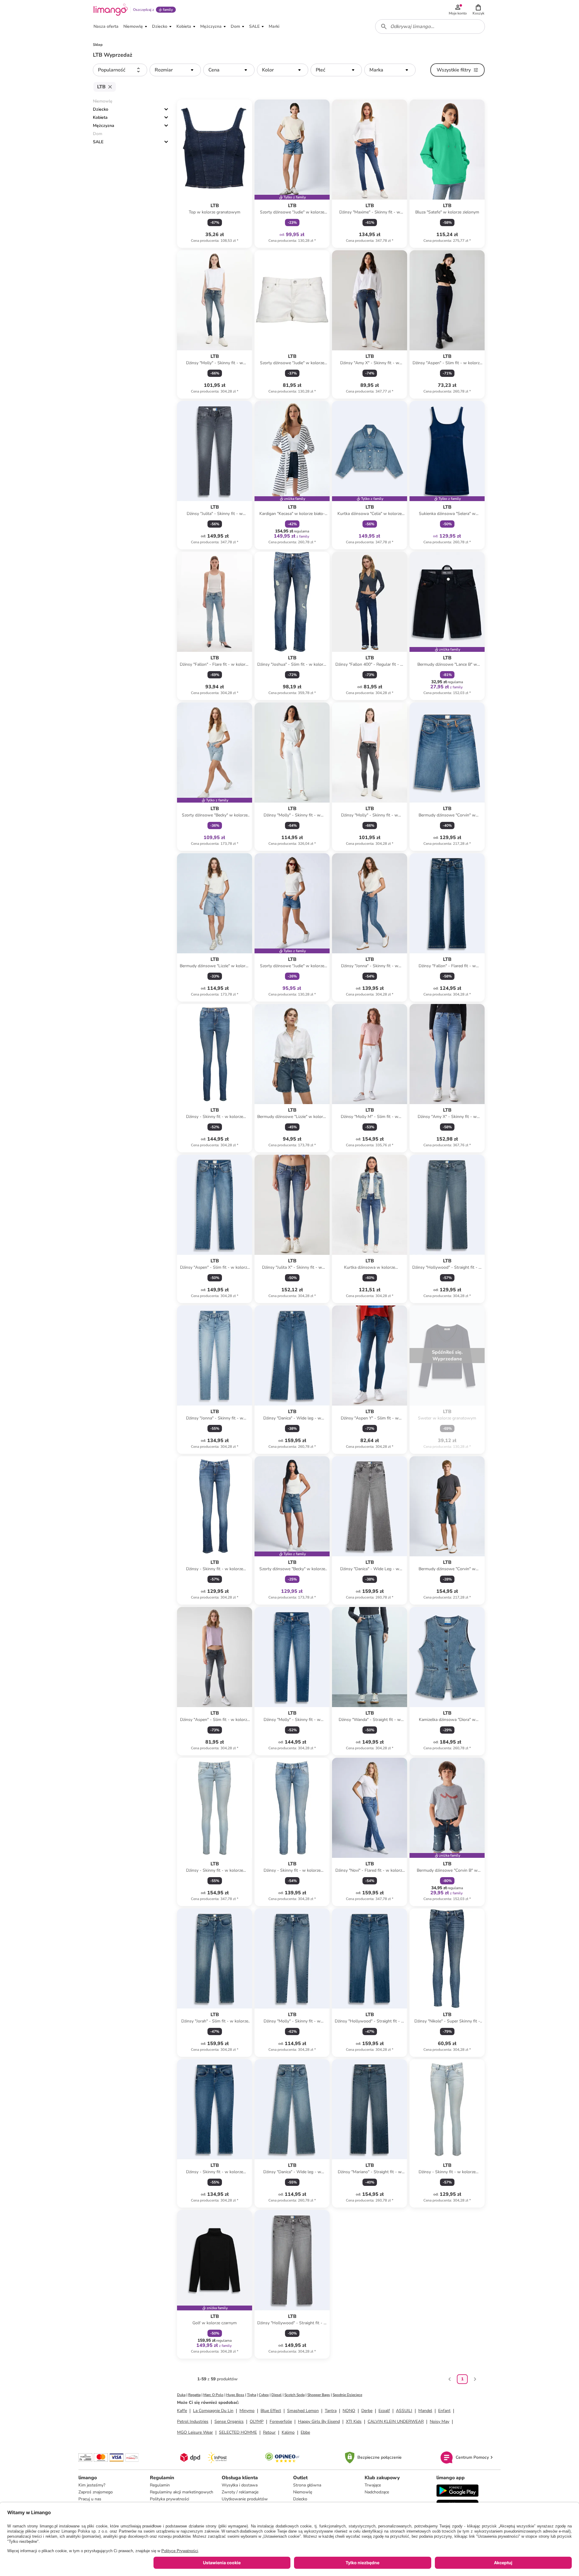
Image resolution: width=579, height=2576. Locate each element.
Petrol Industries (193, 2421)
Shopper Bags (319, 2395)
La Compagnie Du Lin (213, 2411)
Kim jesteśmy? (92, 2485)
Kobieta (100, 117)
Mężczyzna (104, 126)
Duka (181, 2395)
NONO (349, 2411)
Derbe (367, 2411)
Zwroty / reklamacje (240, 2492)
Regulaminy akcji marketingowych (182, 2492)
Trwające (373, 2485)
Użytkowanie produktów (245, 2499)
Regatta (194, 2395)
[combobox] (430, 27)
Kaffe (182, 2411)
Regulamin (160, 2485)
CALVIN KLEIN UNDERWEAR (396, 2421)
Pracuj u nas (90, 2499)
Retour (269, 2432)
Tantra (331, 2411)
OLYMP (257, 2421)
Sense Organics (229, 2421)
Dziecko (101, 109)
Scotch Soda (294, 2395)
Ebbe (305, 2432)
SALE (98, 142)
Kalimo (288, 2432)
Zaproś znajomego (96, 2492)
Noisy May (440, 2421)
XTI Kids (354, 2421)
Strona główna (307, 2485)
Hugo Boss (235, 2395)
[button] (478, 10)
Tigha (252, 2395)
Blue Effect (271, 2411)
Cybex (264, 2395)
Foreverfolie (281, 2421)
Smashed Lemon (303, 2411)
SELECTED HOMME (238, 2432)
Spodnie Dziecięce (347, 2395)
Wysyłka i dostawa (240, 2485)
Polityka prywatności (169, 2499)
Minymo (247, 2411)
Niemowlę (303, 2492)
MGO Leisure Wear (195, 2432)
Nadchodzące (377, 2492)
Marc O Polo (213, 2395)
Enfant (444, 2411)
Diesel (277, 2395)
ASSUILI (404, 2411)
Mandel (425, 2411)
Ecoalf (384, 2411)
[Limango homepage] (111, 10)
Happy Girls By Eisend (319, 2421)
